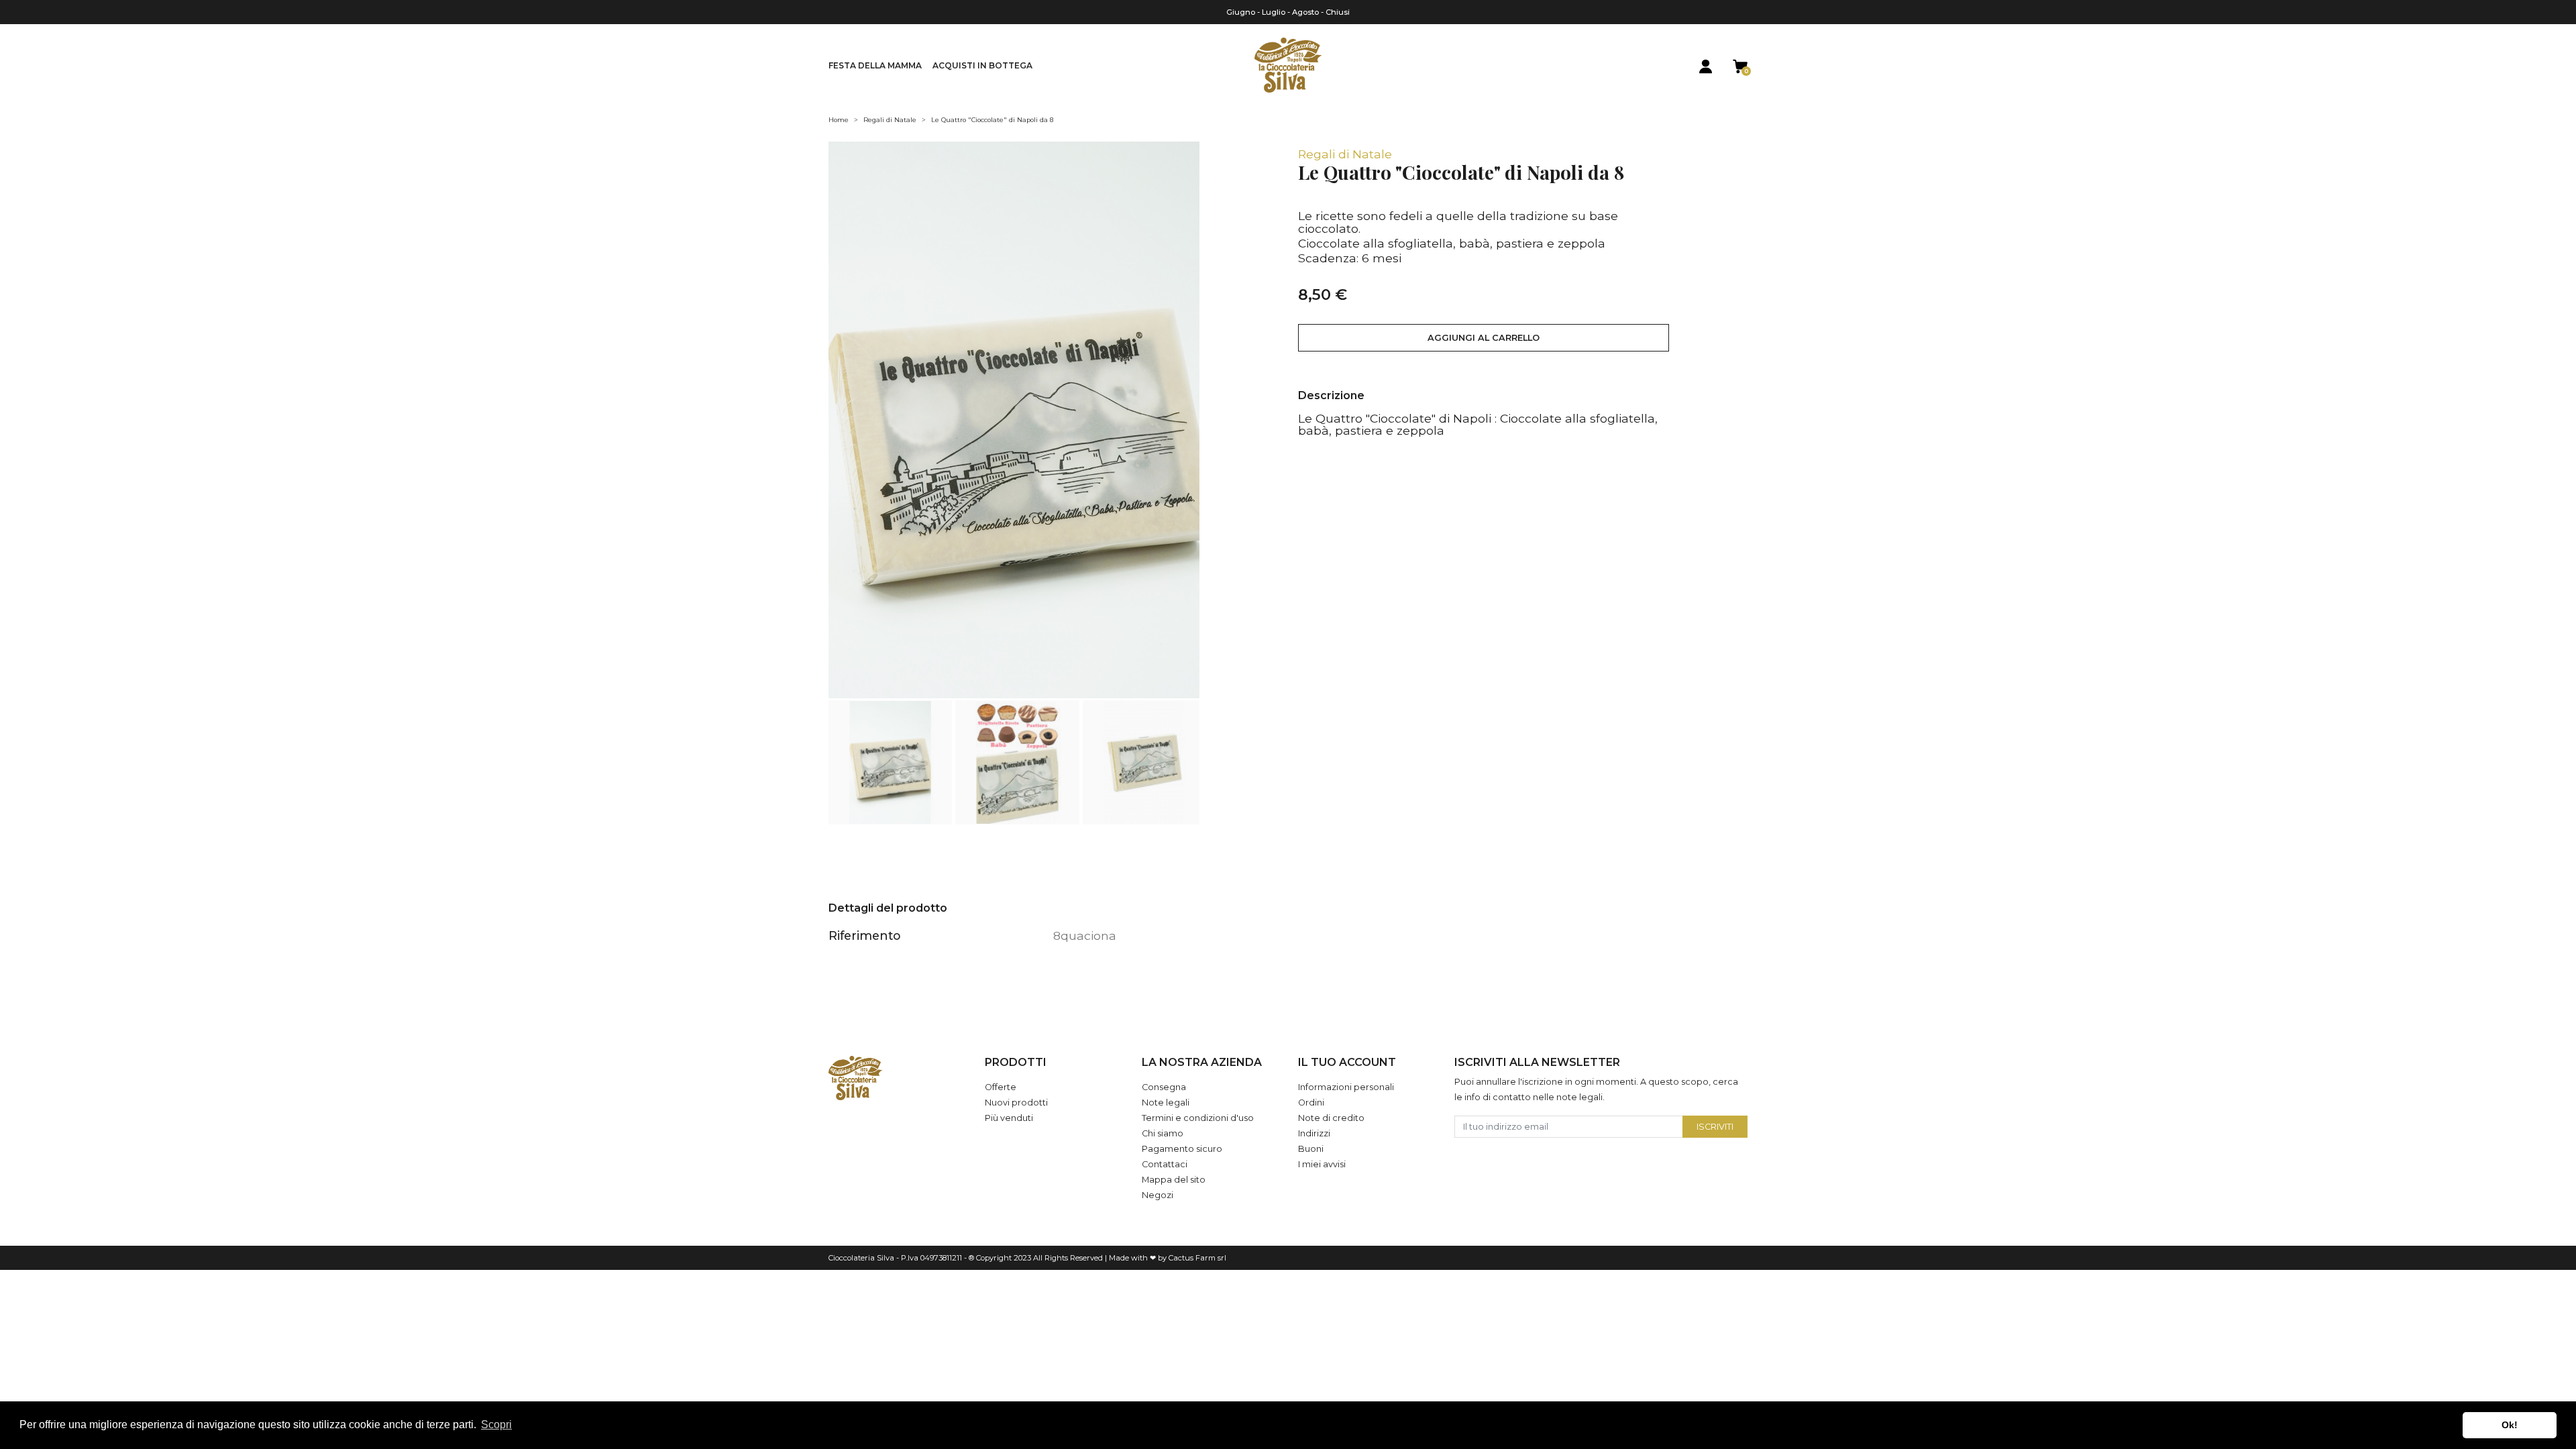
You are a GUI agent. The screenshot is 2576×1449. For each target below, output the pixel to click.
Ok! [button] (2510, 1425)
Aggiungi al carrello (1484, 338)
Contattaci (1165, 1164)
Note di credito (1331, 1118)
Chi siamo (1163, 1133)
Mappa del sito (1174, 1180)
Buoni (1311, 1149)
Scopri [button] (496, 1425)
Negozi (1158, 1195)
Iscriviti (1715, 1127)
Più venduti (1009, 1118)
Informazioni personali (1346, 1087)
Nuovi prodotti (1016, 1103)
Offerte (1001, 1087)
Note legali (1166, 1103)
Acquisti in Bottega (982, 65)
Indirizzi (1314, 1133)
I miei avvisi (1322, 1164)
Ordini (1311, 1103)
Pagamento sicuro (1182, 1149)
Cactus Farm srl (1197, 1258)
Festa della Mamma (875, 65)
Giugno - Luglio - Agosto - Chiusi (1288, 12)
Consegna (1164, 1087)
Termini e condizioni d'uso (1198, 1118)
